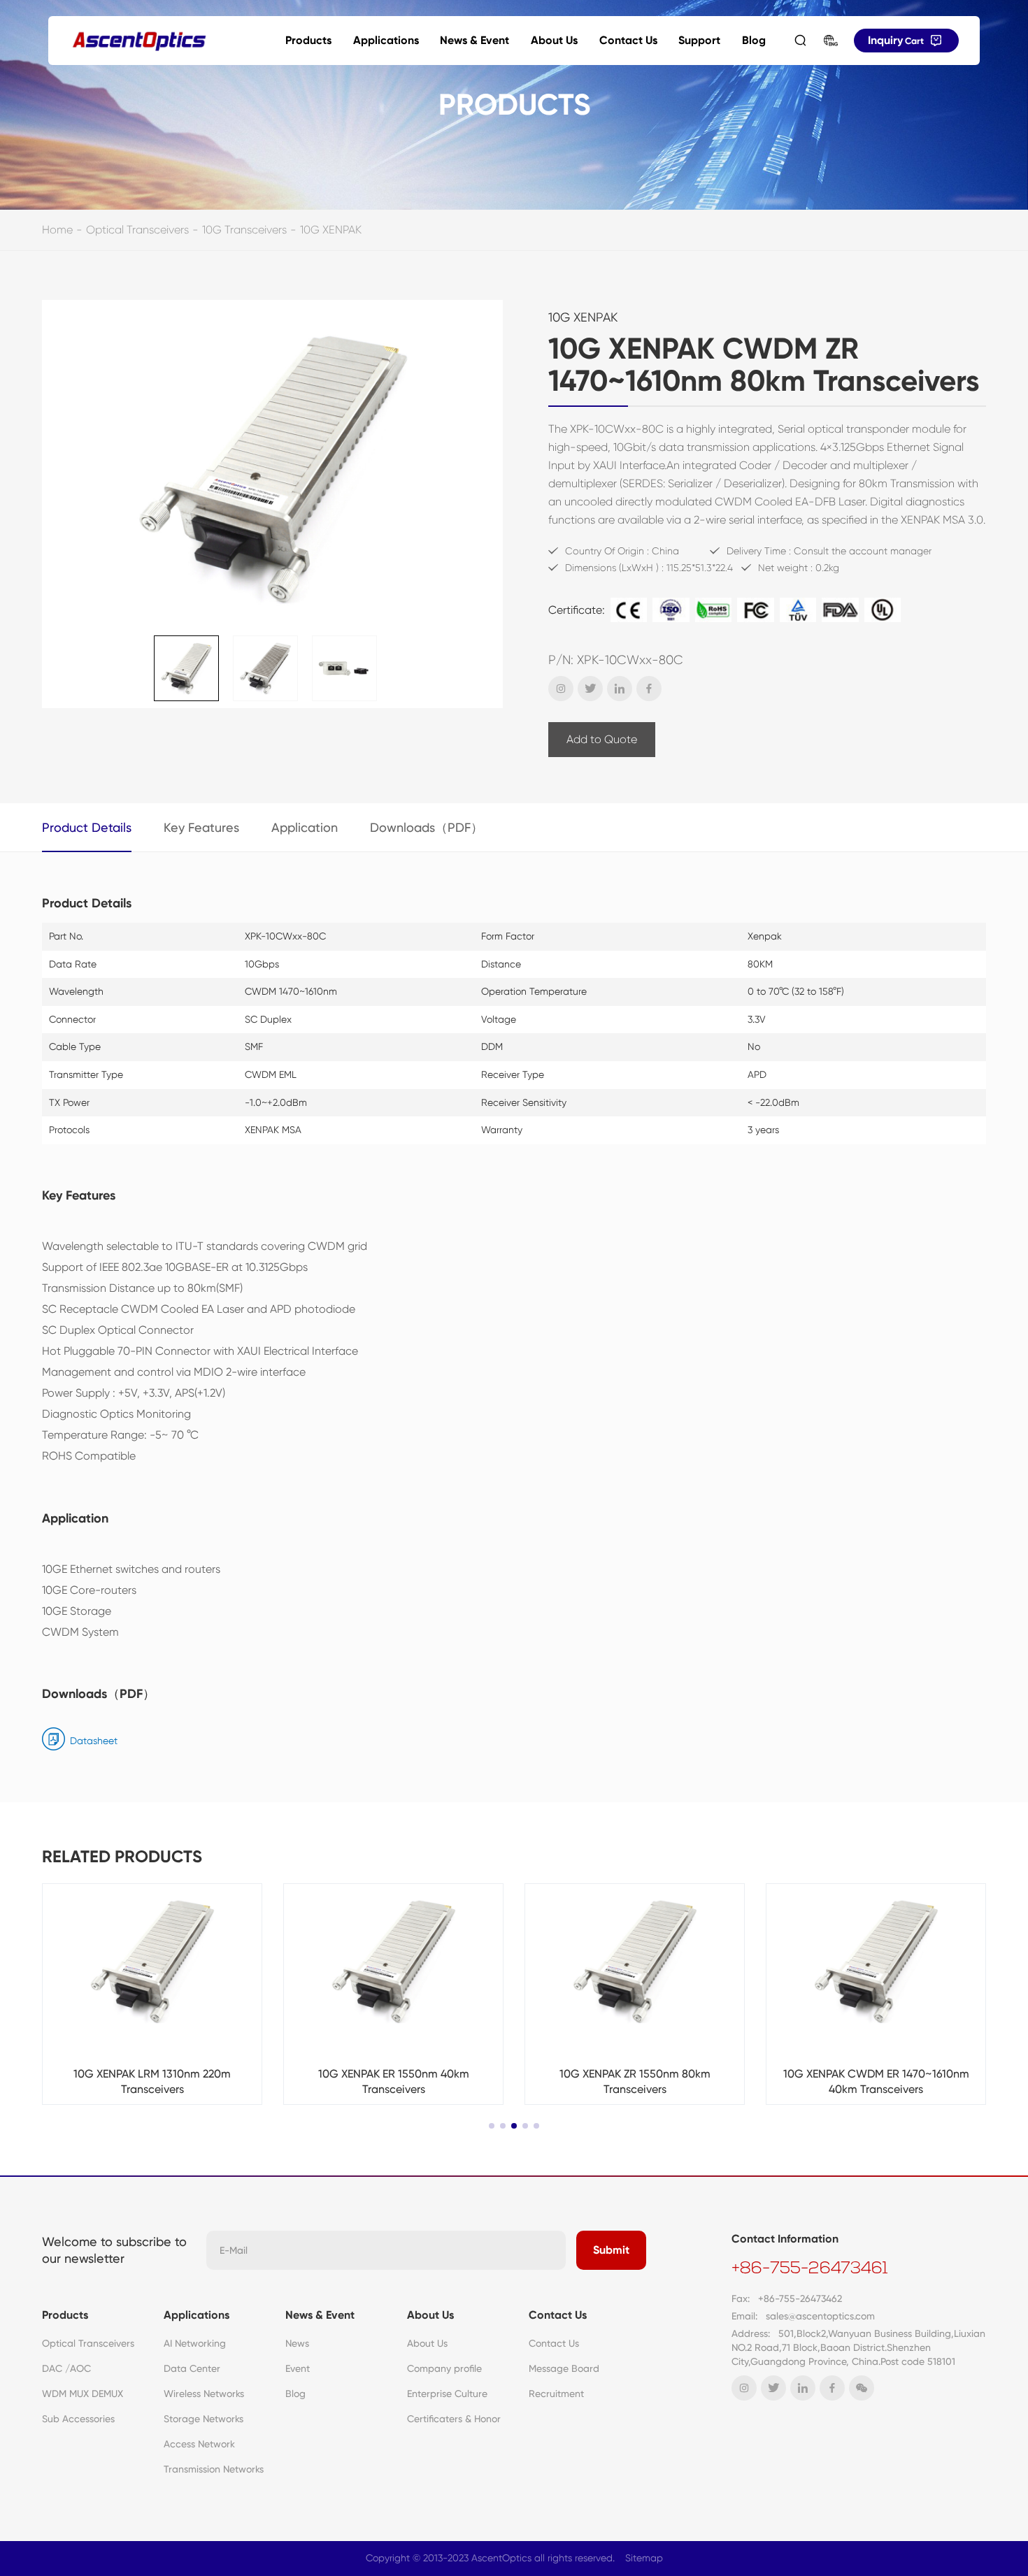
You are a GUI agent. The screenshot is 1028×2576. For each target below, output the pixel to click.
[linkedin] (620, 689)
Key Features (201, 827)
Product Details (87, 827)
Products (308, 40)
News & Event (474, 40)
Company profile (444, 2368)
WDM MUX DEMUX (83, 2394)
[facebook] (649, 689)
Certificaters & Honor (454, 2419)
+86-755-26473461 (810, 2269)
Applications (386, 40)
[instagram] (561, 689)
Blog (754, 40)
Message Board (564, 2368)
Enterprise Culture (447, 2394)
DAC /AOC (66, 2368)
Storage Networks (204, 2419)
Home (57, 230)
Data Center (192, 2368)
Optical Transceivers (137, 230)
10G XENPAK (331, 230)
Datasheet (94, 1741)
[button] (492, 2126)
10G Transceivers (244, 230)
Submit (611, 2250)
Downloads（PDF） (427, 827)
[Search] (800, 41)
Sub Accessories (78, 2419)
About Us (554, 40)
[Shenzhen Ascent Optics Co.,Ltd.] (139, 41)
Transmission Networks (214, 2469)
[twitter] (590, 689)
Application (305, 827)
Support (699, 40)
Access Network (199, 2444)
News (297, 2343)
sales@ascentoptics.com (820, 2316)
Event (298, 2368)
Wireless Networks (204, 2394)
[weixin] (862, 2388)
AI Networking (195, 2343)
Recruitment (556, 2394)
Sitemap (644, 2558)
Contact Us (628, 40)
